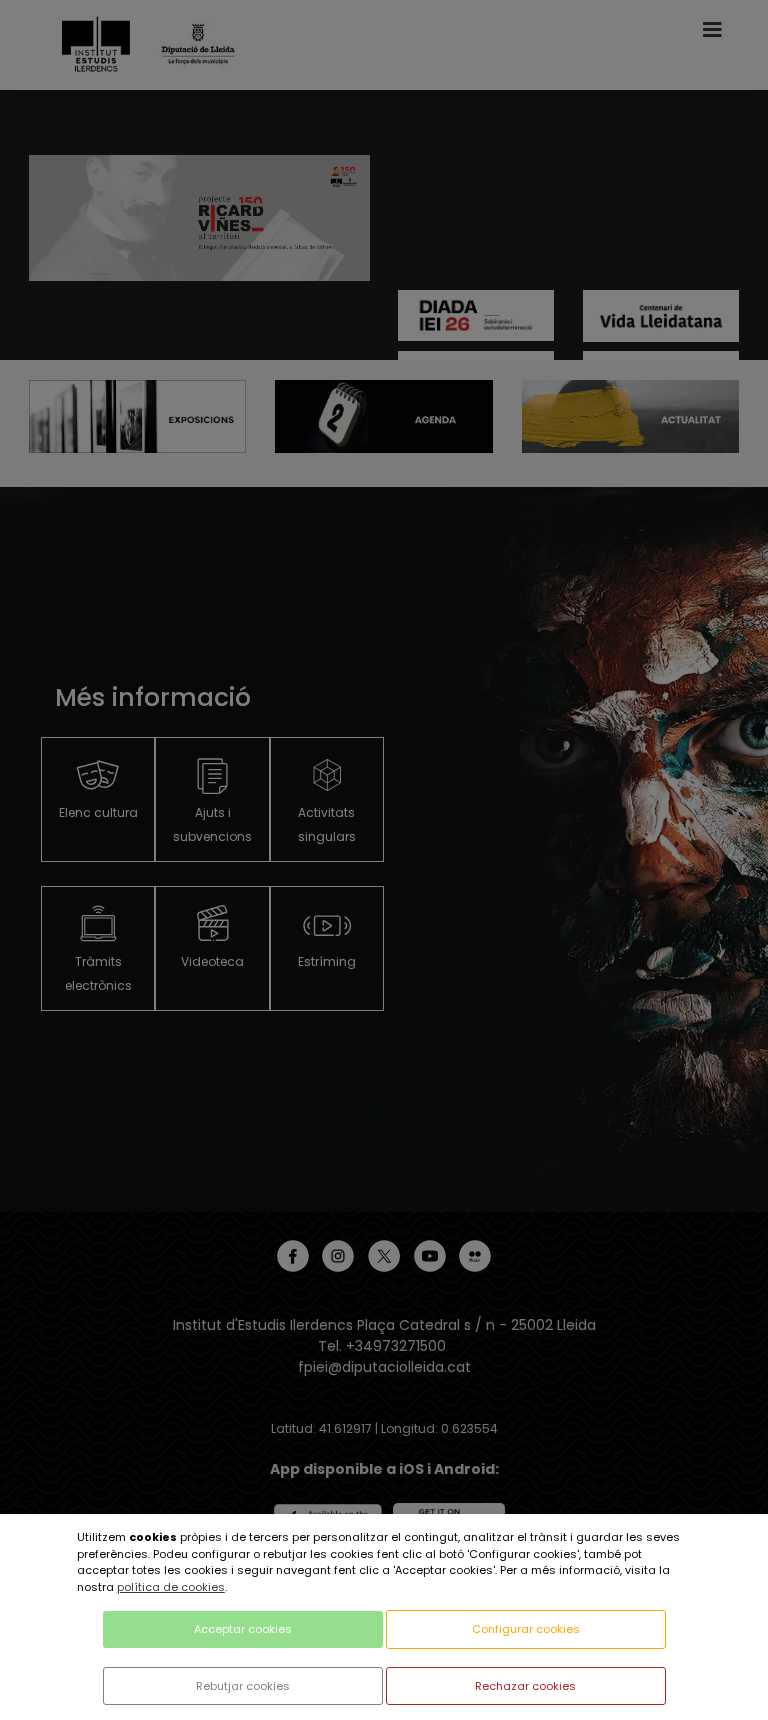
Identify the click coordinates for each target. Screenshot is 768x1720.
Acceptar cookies (243, 1629)
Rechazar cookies (525, 1686)
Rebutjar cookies (243, 1686)
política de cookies (171, 1587)
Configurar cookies (526, 1629)
